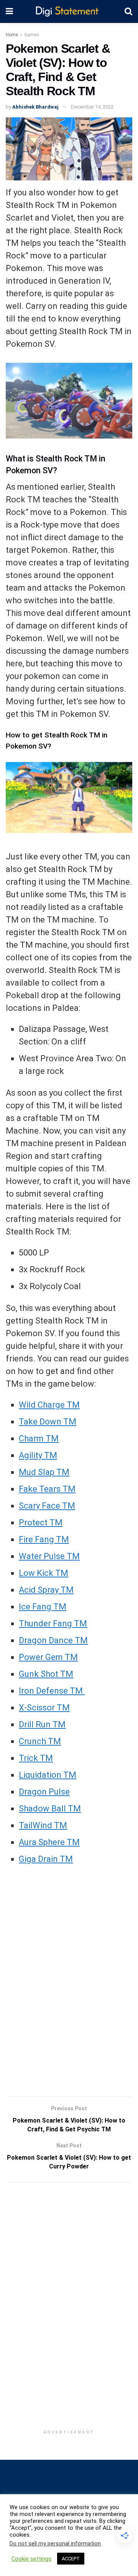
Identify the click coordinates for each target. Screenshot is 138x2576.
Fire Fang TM (44, 1539)
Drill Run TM (42, 1724)
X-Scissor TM (44, 1708)
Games (32, 35)
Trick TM (36, 1758)
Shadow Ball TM (50, 1809)
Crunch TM (40, 1741)
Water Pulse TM (49, 1556)
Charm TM (39, 1438)
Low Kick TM (44, 1573)
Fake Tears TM (47, 1489)
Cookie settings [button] (31, 2559)
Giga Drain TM (46, 1859)
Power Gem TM (48, 1657)
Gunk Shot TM (46, 1674)
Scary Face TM (47, 1506)
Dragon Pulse (44, 1792)
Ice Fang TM (43, 1607)
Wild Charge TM (49, 1405)
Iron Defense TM (52, 1691)
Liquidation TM (48, 1775)
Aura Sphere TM (49, 1842)
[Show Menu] (9, 11)
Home (12, 35)
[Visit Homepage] (69, 12)
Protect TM (41, 1523)
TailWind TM (43, 1825)
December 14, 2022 (92, 107)
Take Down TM (48, 1422)
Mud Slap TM (44, 1472)
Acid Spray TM (46, 1590)
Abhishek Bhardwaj (35, 107)
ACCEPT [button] (71, 2559)
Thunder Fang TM (53, 1623)
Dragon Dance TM (53, 1640)
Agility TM (38, 1455)
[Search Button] (128, 11)
